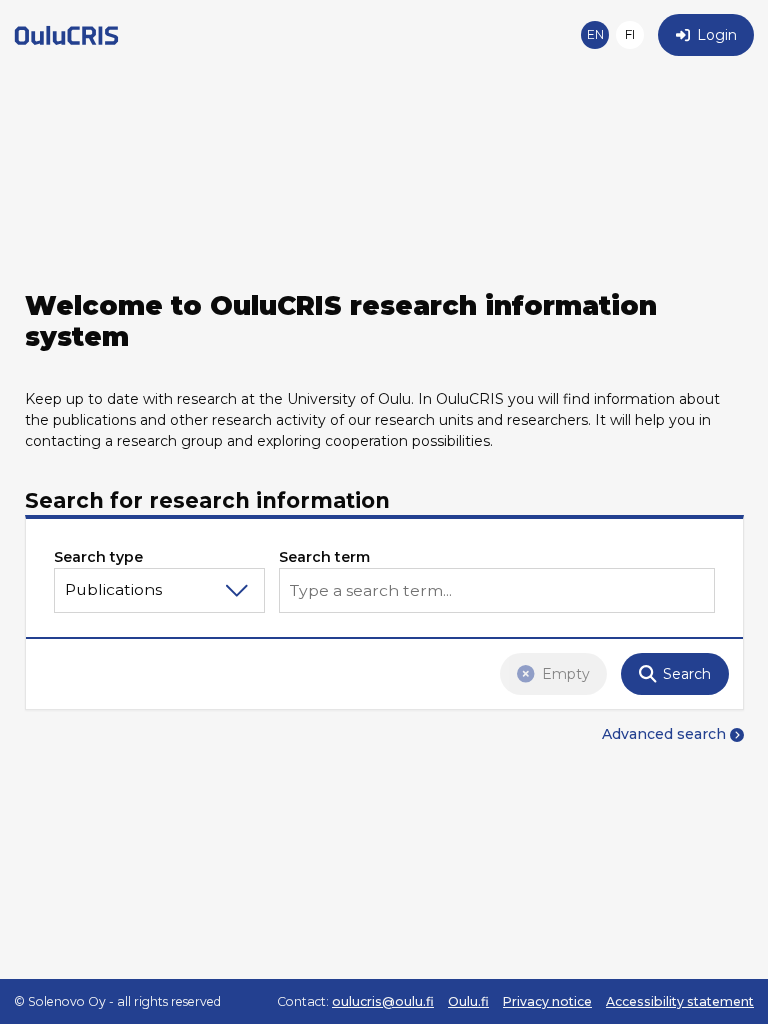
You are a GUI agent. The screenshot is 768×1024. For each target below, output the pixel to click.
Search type (98, 557)
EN (595, 34)
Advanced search (664, 734)
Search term (324, 557)
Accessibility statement (680, 1001)
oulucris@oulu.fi (383, 1001)
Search (687, 674)
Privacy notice (547, 1001)
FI (630, 34)
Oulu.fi (468, 1001)
